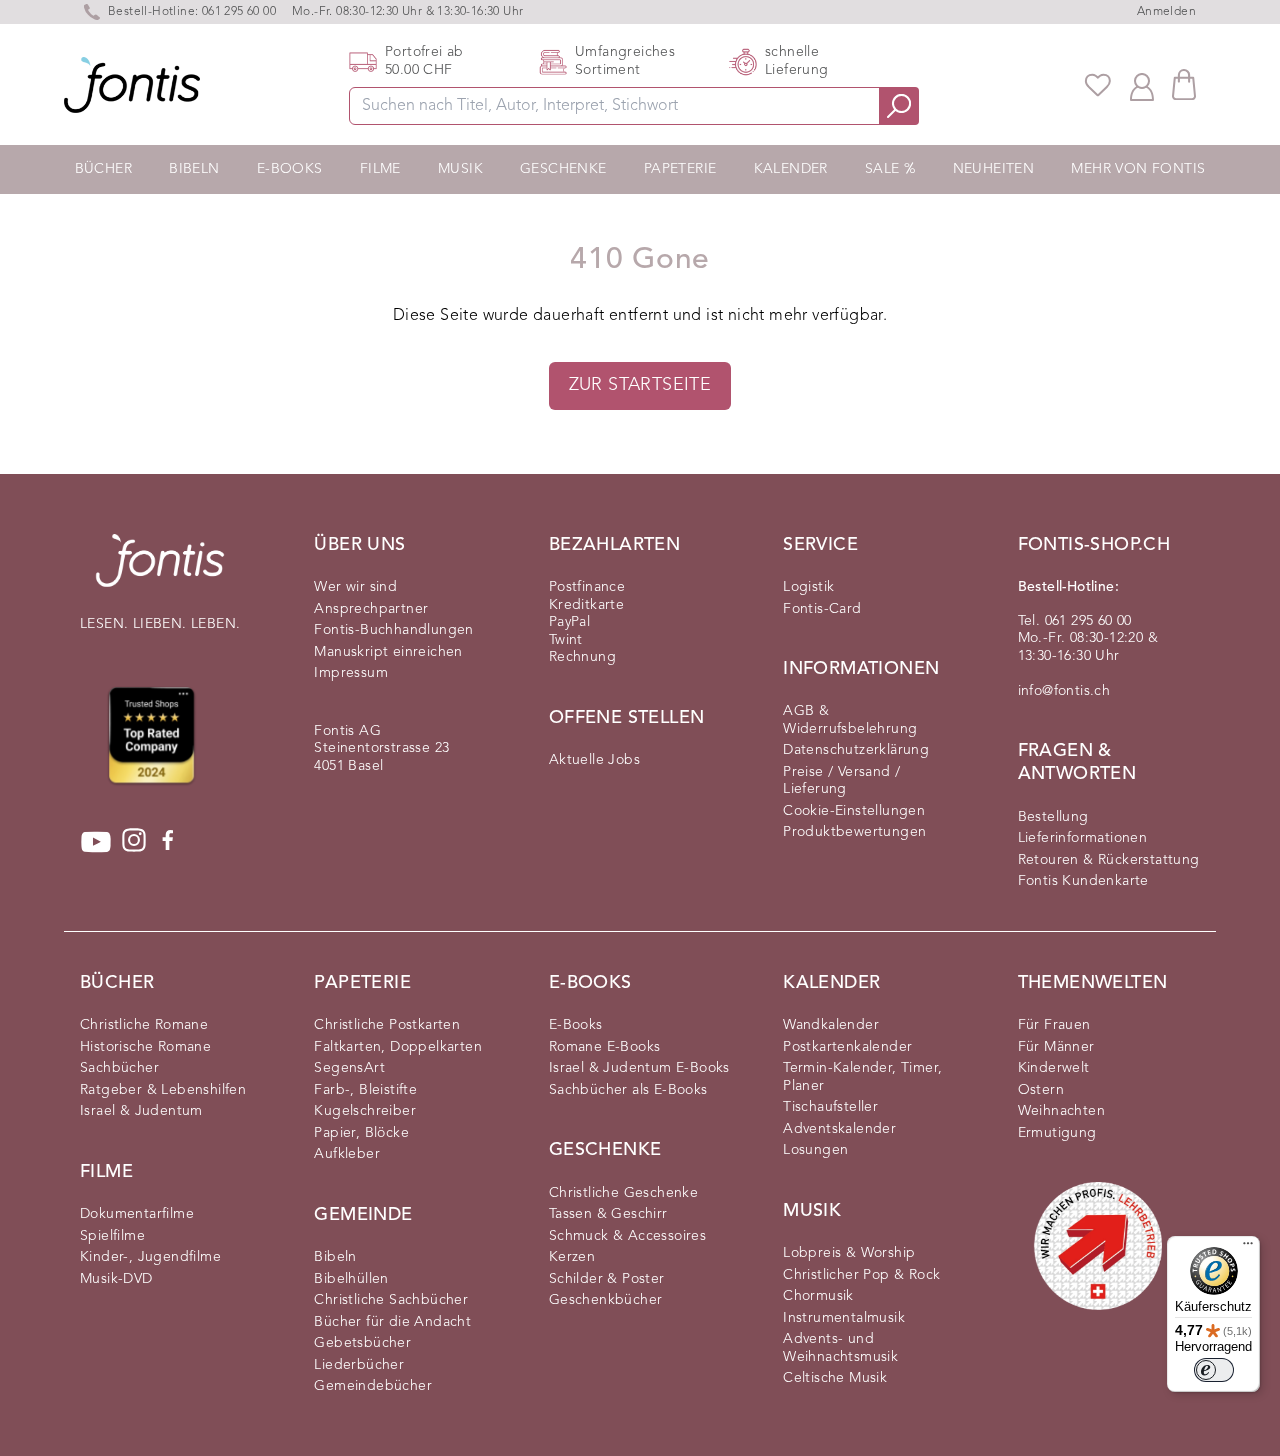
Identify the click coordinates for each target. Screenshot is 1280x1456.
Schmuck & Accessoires (627, 1236)
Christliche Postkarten (387, 1025)
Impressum (351, 673)
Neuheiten (994, 169)
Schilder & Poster (607, 1279)
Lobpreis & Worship (849, 1253)
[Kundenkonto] (1142, 85)
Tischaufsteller (830, 1107)
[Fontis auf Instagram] (134, 842)
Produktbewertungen (854, 832)
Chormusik (818, 1296)
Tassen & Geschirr (608, 1214)
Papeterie (680, 169)
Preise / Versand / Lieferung (841, 781)
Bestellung (1053, 817)
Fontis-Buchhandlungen (393, 630)
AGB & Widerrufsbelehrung (850, 720)
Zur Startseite (640, 385)
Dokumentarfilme (137, 1214)
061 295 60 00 (239, 12)
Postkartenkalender (847, 1047)
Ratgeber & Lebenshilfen (163, 1090)
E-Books (290, 169)
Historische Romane (145, 1047)
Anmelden (1166, 12)
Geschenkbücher (606, 1300)
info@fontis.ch (1064, 691)
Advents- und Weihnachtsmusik (840, 1348)
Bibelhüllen (351, 1279)
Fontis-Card (822, 609)
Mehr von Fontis (1138, 169)
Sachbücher (119, 1068)
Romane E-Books (605, 1047)
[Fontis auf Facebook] (168, 842)
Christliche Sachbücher (391, 1300)
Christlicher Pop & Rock (861, 1275)
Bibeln (194, 169)
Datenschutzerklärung (856, 750)
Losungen (815, 1150)
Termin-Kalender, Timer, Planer (862, 1077)
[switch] (1214, 1370)
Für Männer (1056, 1047)
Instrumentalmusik (844, 1318)
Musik (460, 169)
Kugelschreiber (365, 1111)
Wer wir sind (355, 587)
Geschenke (563, 169)
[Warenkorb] (1184, 84)
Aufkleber (347, 1154)
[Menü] (1248, 1248)
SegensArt (349, 1068)
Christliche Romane (144, 1025)
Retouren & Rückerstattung (1109, 860)
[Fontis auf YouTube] (96, 842)
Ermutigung (1057, 1133)
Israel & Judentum (141, 1111)
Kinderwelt (1054, 1068)
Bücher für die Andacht (392, 1322)
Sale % (890, 169)
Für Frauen (1054, 1025)
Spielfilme (112, 1236)
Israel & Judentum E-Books (639, 1068)
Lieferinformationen (1083, 838)
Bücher (103, 169)
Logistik (808, 587)
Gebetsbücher (362, 1343)
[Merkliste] (1098, 85)
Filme (380, 169)
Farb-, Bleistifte (365, 1090)
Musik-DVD (116, 1279)
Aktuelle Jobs (594, 760)
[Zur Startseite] (160, 570)
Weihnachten (1061, 1111)
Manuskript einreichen (388, 652)
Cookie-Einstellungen (854, 811)
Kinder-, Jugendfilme (150, 1257)
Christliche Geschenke (623, 1193)
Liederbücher (359, 1365)
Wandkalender (831, 1025)
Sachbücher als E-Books (628, 1090)
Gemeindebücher (373, 1386)
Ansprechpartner (371, 609)
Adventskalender (839, 1129)
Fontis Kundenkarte (1083, 881)
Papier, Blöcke (361, 1133)
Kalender (791, 169)
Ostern (1041, 1090)
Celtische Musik (835, 1378)
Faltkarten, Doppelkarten (398, 1047)
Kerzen (572, 1257)
